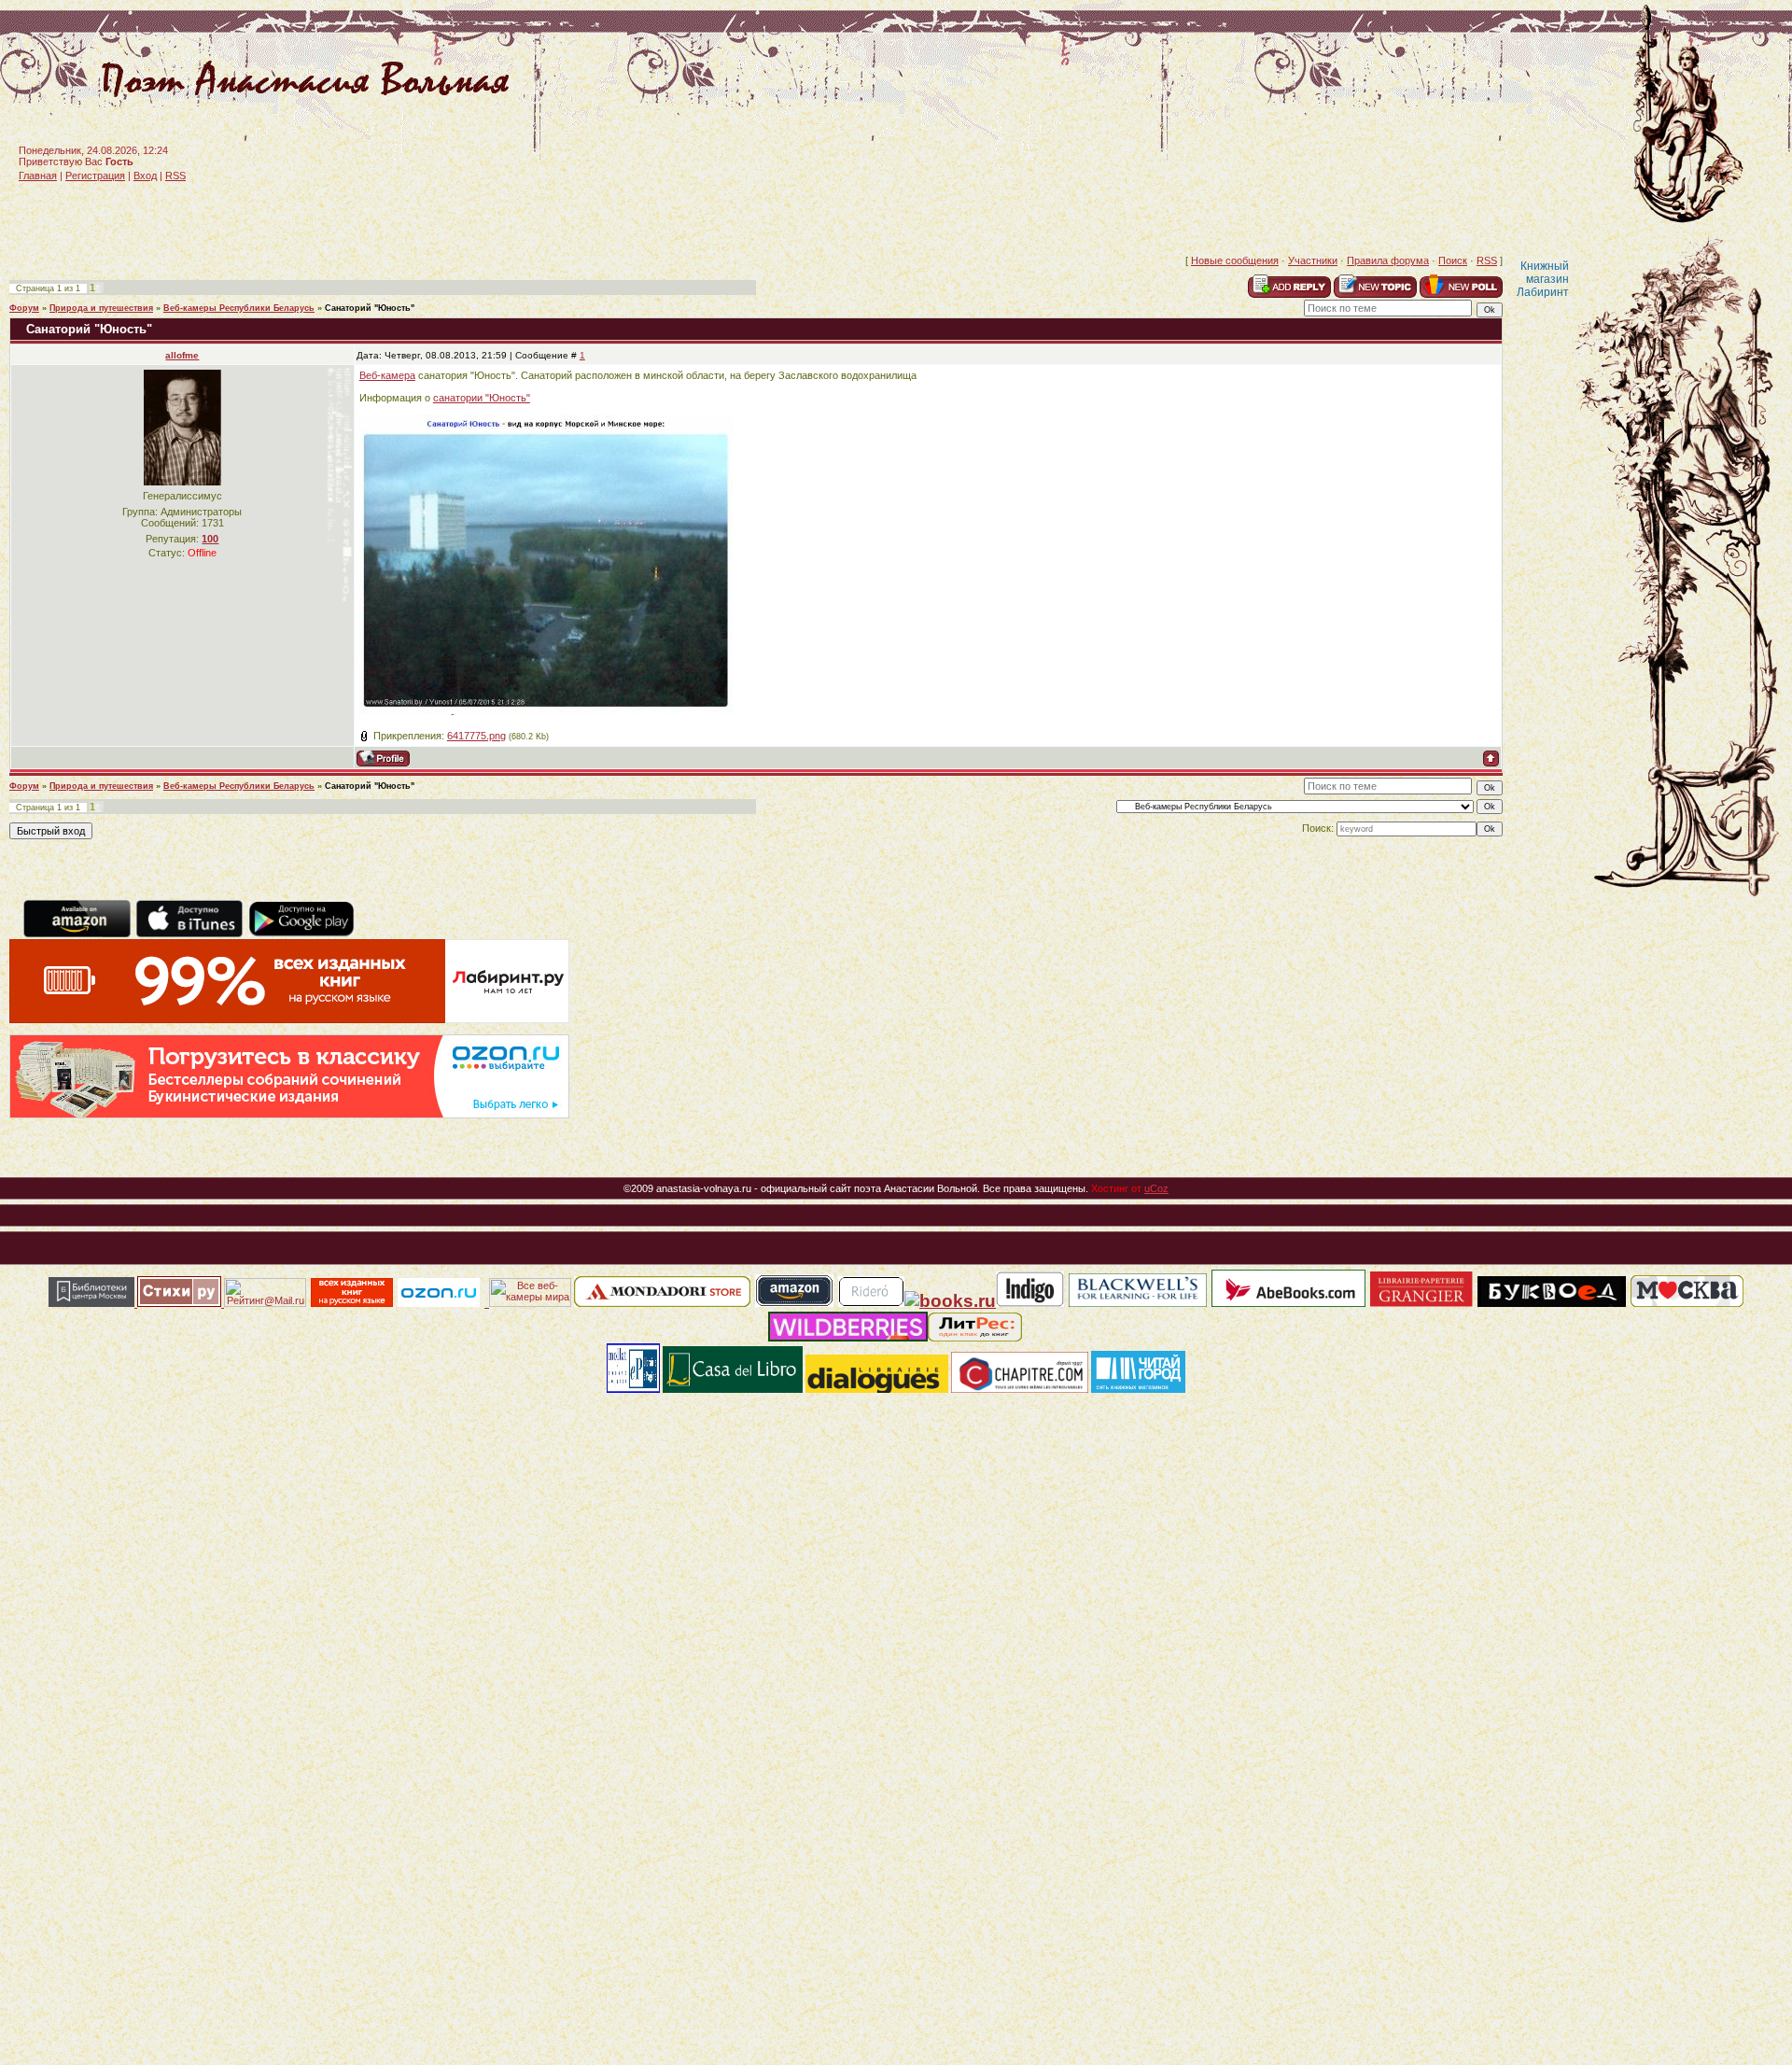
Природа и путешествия (101, 308)
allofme (182, 355)
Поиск (1453, 260)
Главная (38, 176)
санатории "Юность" (482, 398)
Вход (145, 176)
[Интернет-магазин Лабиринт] (289, 1019)
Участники (1313, 260)
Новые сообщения (1235, 260)
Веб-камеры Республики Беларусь (239, 308)
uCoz (1156, 1188)
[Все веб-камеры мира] (530, 1303)
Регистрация (95, 176)
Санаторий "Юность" (370, 308)
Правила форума (1388, 260)
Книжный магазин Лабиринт (1543, 279)
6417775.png (476, 736)
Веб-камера (387, 375)
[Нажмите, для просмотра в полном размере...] (546, 711)
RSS (175, 176)
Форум (24, 308)
